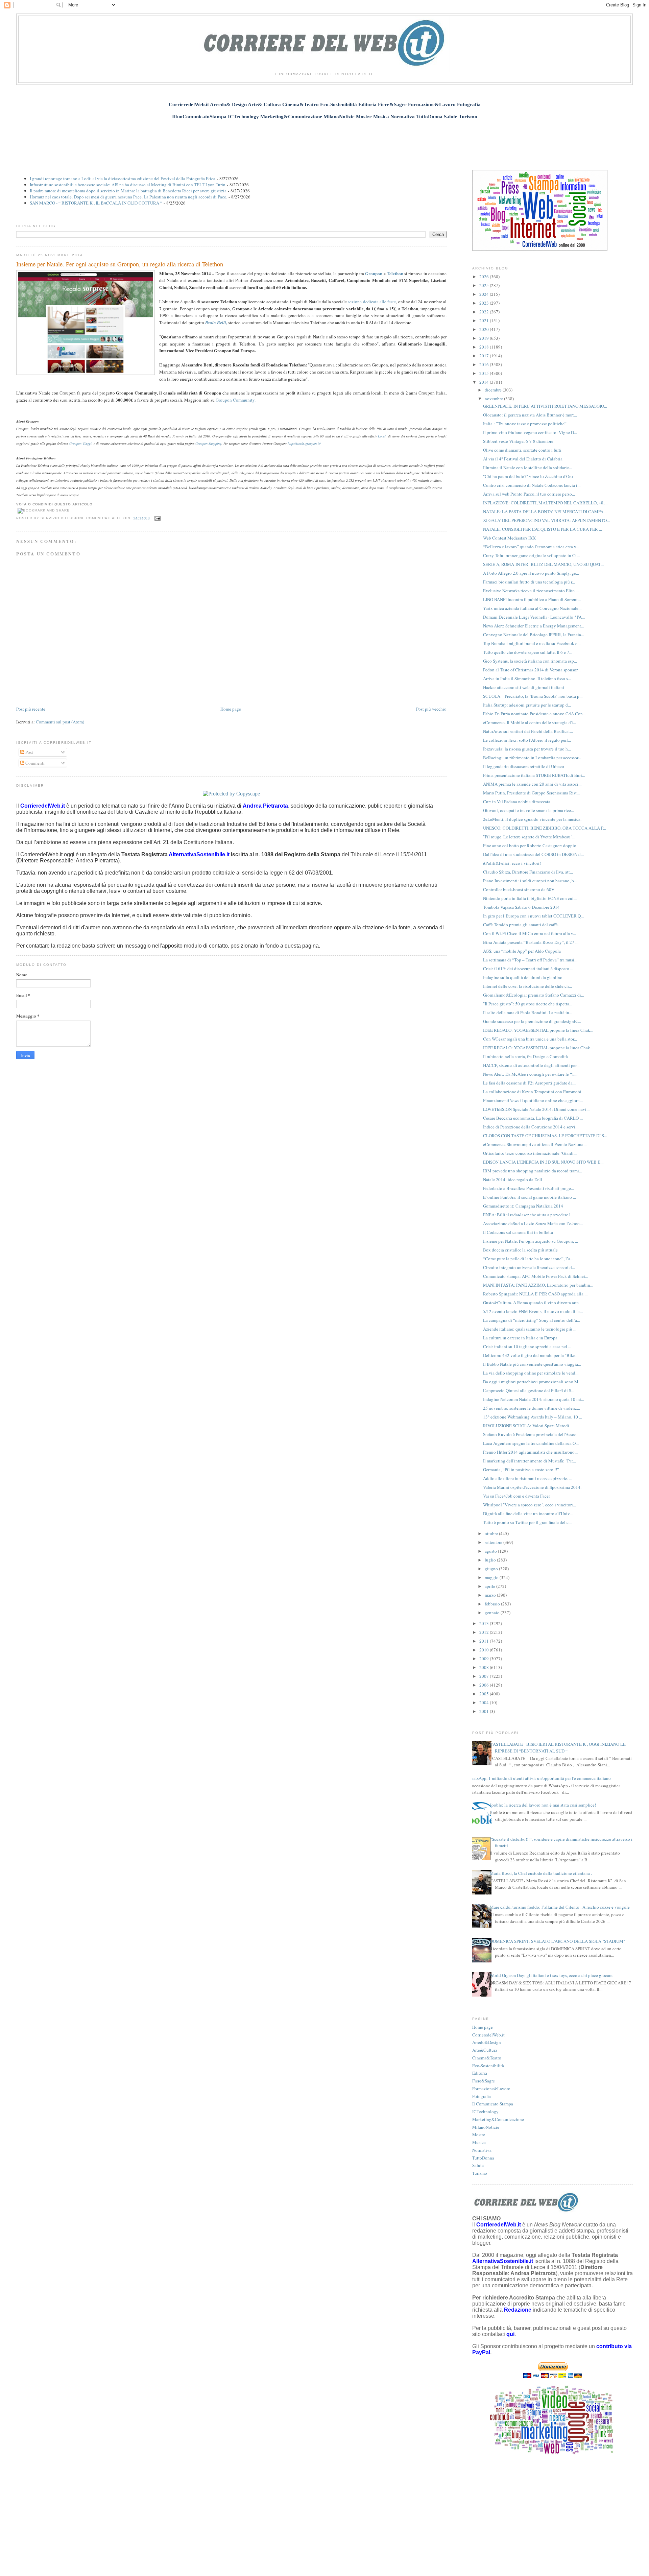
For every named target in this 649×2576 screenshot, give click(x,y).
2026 (485, 277)
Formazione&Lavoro (491, 2089)
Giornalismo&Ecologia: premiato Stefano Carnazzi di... (534, 995)
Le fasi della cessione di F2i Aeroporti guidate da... (529, 1083)
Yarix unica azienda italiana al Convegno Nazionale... (532, 608)
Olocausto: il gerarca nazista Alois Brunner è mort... (530, 415)
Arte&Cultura (485, 2050)
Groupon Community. (236, 400)
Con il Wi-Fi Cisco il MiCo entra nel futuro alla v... (530, 933)
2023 (485, 303)
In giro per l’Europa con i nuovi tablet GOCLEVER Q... (533, 916)
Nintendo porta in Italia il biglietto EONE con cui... (530, 898)
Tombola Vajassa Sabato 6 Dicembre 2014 (521, 907)
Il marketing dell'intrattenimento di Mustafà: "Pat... (530, 1461)
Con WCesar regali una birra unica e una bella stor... (530, 1039)
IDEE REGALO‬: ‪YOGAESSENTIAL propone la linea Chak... (538, 1030)
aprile (490, 1586)
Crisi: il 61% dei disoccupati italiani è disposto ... (528, 969)
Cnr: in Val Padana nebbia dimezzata (517, 802)
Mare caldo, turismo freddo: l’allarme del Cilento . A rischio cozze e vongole (560, 1907)
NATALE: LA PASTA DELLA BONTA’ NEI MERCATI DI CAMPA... (545, 511)
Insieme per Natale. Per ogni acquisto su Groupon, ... (531, 1241)
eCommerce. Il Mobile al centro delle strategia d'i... (530, 722)
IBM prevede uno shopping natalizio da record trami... (533, 1171)
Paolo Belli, (216, 323)
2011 (485, 1641)
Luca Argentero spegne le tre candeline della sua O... (531, 1443)
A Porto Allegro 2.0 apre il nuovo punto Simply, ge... (531, 573)
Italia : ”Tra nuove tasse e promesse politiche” (525, 424)
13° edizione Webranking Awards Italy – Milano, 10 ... (533, 1417)
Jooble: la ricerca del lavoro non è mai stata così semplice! (543, 1805)
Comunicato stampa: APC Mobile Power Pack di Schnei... (536, 1276)
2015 (485, 373)
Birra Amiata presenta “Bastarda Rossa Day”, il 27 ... (531, 942)
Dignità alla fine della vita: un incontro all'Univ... (528, 1513)
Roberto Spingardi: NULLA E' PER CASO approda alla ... (535, 1294)
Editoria (480, 2073)
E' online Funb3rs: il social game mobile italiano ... (530, 1197)
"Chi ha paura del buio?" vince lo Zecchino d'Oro (528, 476)
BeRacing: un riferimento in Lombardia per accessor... (532, 758)
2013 (485, 1623)
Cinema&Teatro (487, 2058)
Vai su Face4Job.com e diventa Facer (516, 1496)
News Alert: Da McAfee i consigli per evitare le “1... (530, 1074)
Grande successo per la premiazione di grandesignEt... (532, 1021)
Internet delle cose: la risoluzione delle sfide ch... (527, 986)
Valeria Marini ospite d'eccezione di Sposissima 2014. (532, 1487)
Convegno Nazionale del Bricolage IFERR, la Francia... (534, 635)
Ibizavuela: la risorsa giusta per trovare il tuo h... (527, 749)
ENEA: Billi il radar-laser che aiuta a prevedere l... (528, 1215)
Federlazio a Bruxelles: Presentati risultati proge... (528, 1188)
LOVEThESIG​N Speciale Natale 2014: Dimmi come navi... (536, 1109)
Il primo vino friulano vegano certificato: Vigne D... (530, 432)
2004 (485, 1702)
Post (29, 752)
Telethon (395, 273)
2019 (485, 338)
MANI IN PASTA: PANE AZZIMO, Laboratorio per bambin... (538, 1285)
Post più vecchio (431, 709)
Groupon (374, 273)
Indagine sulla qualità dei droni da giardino (523, 977)
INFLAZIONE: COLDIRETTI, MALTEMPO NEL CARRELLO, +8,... (545, 503)
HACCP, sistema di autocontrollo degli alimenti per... (531, 1065)
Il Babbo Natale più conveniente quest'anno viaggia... (532, 1364)
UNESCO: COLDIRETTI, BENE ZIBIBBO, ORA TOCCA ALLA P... (545, 828)
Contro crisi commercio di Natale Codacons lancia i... (532, 485)
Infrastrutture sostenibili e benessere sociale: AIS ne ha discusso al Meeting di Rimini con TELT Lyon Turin (128, 185)
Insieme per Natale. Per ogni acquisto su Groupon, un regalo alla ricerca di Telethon (120, 264)
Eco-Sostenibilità (488, 2066)
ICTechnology (485, 2112)
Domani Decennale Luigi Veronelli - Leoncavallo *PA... (534, 617)
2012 (485, 1632)
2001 (485, 1711)
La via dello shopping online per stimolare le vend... (531, 1373)
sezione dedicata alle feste (372, 302)
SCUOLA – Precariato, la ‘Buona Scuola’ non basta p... (533, 696)
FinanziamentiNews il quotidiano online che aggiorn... (533, 1100)
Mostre (479, 2134)
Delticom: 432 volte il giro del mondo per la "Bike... (531, 1355)
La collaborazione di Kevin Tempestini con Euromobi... (534, 1092)
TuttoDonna (483, 2158)
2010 (485, 1650)
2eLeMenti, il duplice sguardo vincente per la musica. (532, 819)
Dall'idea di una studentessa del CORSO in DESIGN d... (533, 854)
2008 (485, 1667)
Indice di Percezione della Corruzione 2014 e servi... (531, 1127)
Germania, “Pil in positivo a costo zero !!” (521, 1470)
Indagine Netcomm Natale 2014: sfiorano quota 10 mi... (534, 1399)
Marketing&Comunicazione (498, 2119)
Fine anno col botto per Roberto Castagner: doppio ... (532, 845)
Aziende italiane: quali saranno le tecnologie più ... (530, 1329)
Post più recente (31, 709)
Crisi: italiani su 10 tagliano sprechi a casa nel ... (527, 1346)
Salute (478, 2165)
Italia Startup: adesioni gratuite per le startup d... (527, 705)
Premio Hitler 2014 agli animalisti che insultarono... (530, 1452)
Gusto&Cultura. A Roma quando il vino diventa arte (531, 1303)
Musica (479, 2142)
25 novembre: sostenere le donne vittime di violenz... (532, 1408)
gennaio (493, 1613)
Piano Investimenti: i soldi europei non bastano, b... (530, 881)
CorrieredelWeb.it (488, 2035)
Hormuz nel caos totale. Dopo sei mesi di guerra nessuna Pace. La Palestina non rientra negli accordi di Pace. (128, 197)
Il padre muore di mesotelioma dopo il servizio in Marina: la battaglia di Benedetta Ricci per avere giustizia (128, 191)
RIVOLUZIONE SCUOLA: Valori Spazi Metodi (526, 1426)
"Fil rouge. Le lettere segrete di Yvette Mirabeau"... (529, 837)
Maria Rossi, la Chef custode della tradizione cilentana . (541, 1873)
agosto (491, 1551)
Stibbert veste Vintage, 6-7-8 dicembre (518, 441)
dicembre (494, 390)
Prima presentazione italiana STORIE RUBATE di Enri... (534, 775)
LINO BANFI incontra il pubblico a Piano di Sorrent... (532, 599)
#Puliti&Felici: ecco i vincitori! (512, 863)
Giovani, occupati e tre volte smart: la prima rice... (528, 810)
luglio (491, 1560)
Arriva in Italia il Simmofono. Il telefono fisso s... (527, 678)
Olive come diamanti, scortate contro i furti (522, 450)
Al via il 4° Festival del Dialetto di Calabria (523, 459)
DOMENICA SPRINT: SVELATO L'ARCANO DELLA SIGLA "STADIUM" (557, 1941)
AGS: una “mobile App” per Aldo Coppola (522, 951)
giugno (492, 1569)
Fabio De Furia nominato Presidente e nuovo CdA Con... (534, 714)
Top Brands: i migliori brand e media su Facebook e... (532, 643)
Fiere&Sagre (484, 2081)
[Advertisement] (324, 141)
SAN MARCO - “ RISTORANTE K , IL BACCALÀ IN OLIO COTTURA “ (96, 203)
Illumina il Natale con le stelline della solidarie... (527, 468)
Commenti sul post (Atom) (60, 722)
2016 (485, 364)
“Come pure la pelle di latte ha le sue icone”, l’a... (528, 1259)
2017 (485, 356)
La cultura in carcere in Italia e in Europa (520, 1338)
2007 (485, 1676)
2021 (485, 320)
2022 (485, 312)
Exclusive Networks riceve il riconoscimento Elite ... (531, 591)
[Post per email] (157, 518)
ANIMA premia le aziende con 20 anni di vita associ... (532, 784)
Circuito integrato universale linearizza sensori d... (529, 1267)
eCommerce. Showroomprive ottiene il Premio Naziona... (535, 1144)
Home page (231, 709)
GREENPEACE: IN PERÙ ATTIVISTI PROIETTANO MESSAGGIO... (545, 406)
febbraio (493, 1604)
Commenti (34, 763)
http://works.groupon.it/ (304, 444)
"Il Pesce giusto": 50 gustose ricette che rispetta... (528, 1004)
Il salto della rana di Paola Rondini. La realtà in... (528, 1012)
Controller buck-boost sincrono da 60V (519, 889)
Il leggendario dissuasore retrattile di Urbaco (524, 766)
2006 (485, 1685)
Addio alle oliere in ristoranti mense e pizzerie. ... (528, 1478)
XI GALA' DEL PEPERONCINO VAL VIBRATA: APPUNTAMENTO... (546, 520)
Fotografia (482, 2096)
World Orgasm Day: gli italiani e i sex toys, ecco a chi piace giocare (551, 1975)
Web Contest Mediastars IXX (509, 538)
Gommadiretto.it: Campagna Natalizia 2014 (523, 1206)
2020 (485, 329)
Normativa (482, 2150)
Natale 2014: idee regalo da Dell (513, 1179)
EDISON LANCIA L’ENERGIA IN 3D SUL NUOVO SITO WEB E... (543, 1162)
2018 (485, 347)
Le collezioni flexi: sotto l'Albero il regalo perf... (527, 740)
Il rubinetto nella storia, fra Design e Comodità (525, 1056)
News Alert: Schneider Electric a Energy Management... (534, 626)
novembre (494, 399)
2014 (485, 382)
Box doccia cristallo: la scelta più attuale (520, 1250)
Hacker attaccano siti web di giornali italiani (524, 687)
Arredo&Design (487, 2042)
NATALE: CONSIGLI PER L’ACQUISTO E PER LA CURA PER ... (543, 529)
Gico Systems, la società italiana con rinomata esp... (530, 661)
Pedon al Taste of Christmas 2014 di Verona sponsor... (532, 670)
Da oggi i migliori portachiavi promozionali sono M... (532, 1382)
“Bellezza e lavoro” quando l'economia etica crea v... (531, 547)
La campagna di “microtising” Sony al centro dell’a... (532, 1320)
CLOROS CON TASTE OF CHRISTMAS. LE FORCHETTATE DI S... (545, 1136)
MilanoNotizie (486, 2127)
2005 (485, 1694)
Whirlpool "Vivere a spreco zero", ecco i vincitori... (530, 1505)
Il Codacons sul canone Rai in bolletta (518, 1232)
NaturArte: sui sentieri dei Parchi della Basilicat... (528, 731)
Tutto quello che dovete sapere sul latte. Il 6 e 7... (528, 652)
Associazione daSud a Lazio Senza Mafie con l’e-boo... (533, 1223)
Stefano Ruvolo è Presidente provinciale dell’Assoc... (531, 1434)
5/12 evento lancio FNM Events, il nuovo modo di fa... (533, 1311)
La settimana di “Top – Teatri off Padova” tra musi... (530, 960)
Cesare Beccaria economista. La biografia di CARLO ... (533, 1118)
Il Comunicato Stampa (493, 2104)
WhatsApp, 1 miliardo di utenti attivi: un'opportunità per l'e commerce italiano (539, 1778)
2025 (485, 285)
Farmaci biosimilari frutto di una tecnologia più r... (529, 582)
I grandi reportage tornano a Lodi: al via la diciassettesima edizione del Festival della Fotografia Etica (123, 178)
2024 (485, 294)
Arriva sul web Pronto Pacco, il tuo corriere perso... (529, 494)
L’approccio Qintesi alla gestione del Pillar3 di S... (529, 1390)
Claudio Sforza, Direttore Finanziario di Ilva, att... (528, 872)
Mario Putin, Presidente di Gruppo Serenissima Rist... (531, 793)
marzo (491, 1595)
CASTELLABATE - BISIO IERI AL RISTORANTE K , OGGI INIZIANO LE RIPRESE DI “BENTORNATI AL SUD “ (558, 1747)
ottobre (492, 1533)
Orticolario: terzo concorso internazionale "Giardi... (530, 1153)
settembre (494, 1542)
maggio (492, 1577)
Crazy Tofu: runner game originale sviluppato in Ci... (531, 555)
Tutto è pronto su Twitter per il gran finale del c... (527, 1522)
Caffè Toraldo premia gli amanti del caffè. (521, 925)
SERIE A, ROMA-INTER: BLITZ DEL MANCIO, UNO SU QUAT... (543, 564)
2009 (485, 1659)
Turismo (480, 2173)
